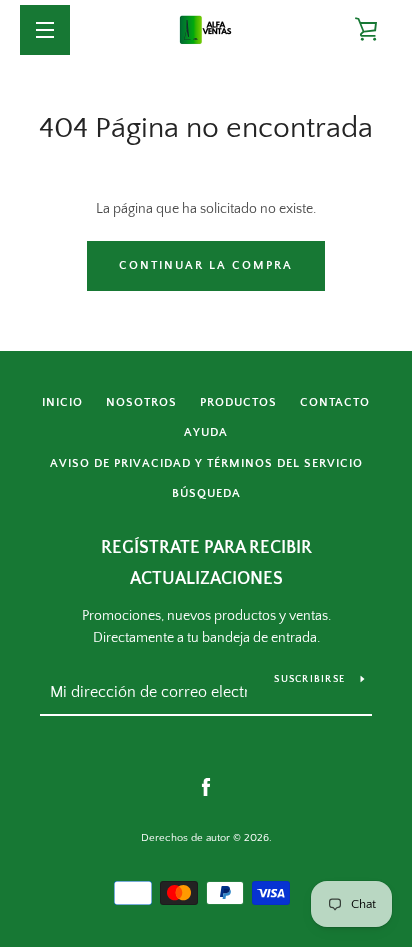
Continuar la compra (206, 265)
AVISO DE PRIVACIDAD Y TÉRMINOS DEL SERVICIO (206, 463)
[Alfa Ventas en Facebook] (206, 787)
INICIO (62, 402)
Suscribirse (309, 679)
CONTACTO (335, 402)
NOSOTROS (141, 402)
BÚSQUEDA (206, 493)
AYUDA (206, 432)
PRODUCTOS (238, 402)
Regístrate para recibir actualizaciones (206, 563)
